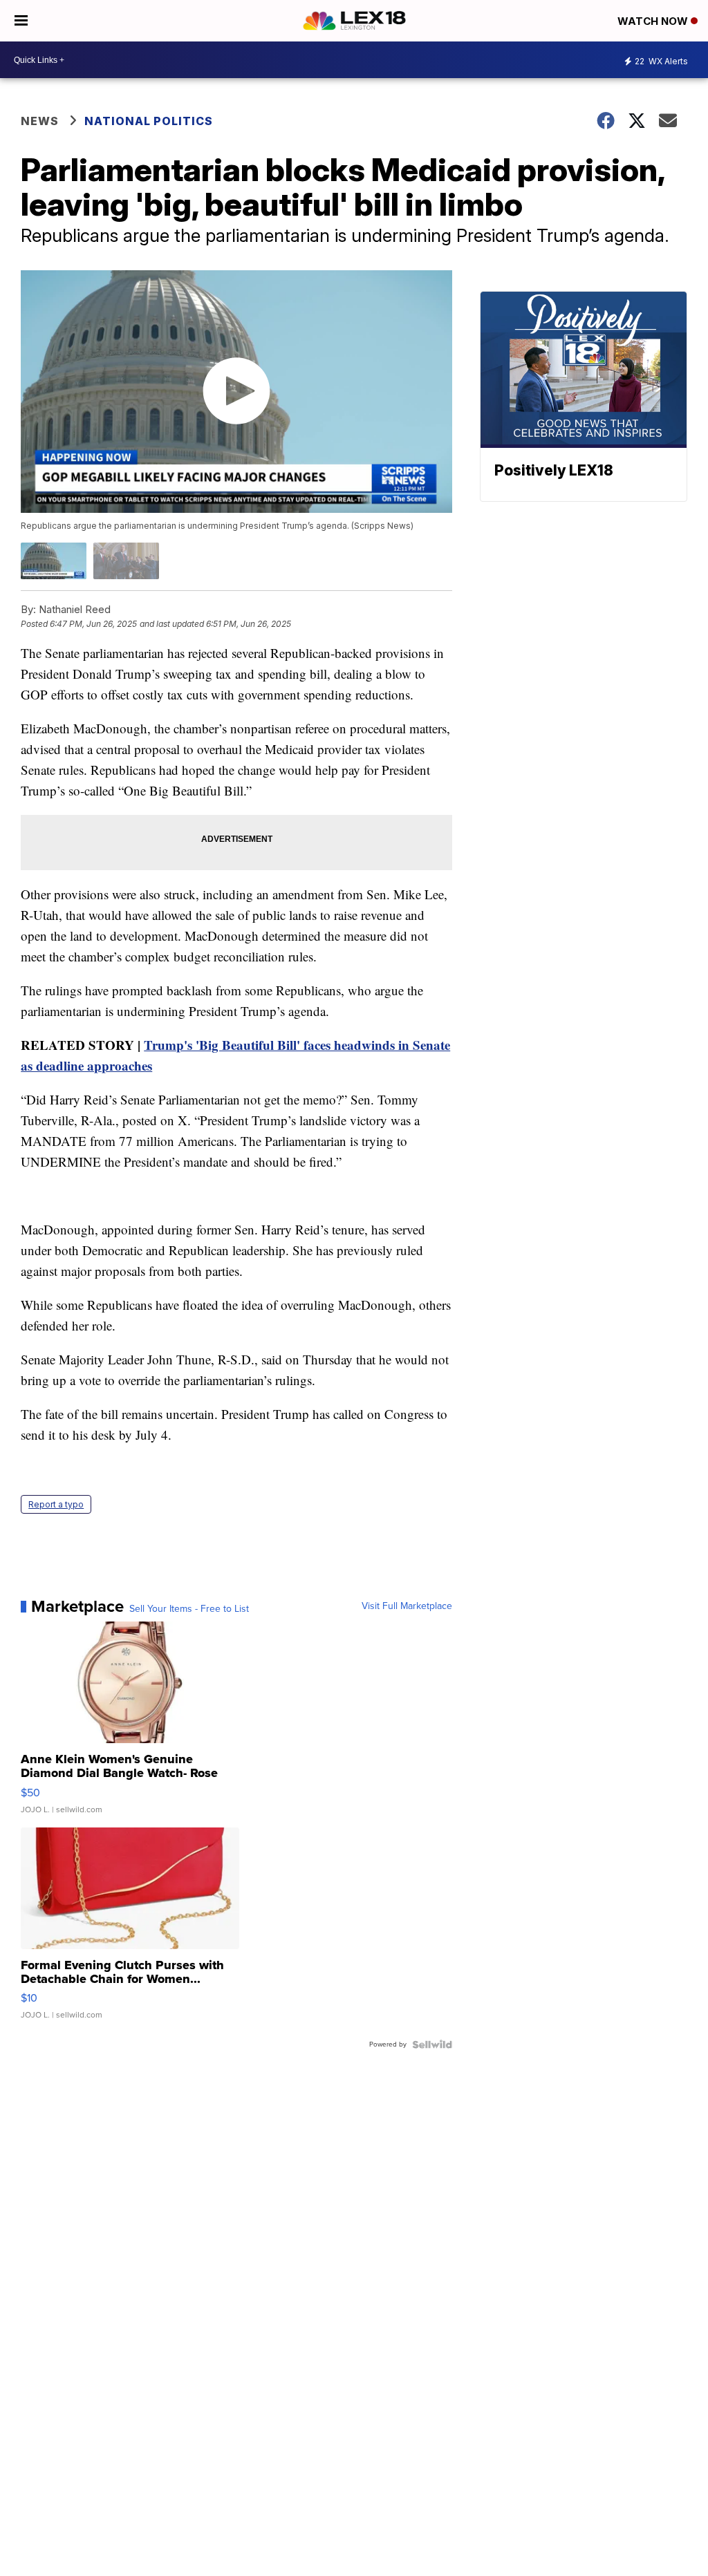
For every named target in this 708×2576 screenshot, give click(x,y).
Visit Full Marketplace (407, 1606)
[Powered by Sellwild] (432, 2044)
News (40, 121)
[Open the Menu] (21, 21)
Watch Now (654, 21)
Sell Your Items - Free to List (189, 1609)
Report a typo (56, 1504)
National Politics (149, 121)
